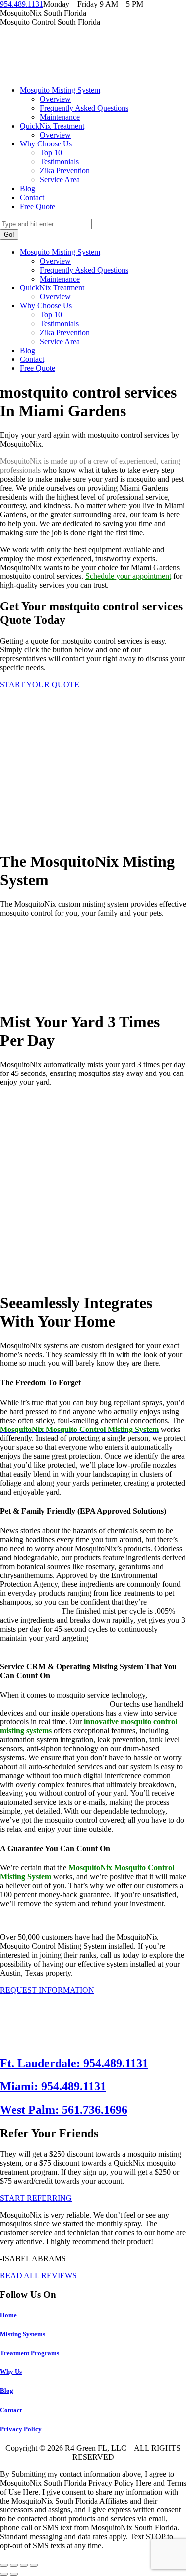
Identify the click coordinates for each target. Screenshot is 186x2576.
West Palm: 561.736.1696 (64, 2110)
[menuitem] (60, 90)
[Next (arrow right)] (14, 2574)
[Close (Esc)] (4, 2565)
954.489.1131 (22, 4)
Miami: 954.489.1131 (53, 2086)
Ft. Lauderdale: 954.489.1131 (74, 2063)
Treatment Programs (30, 2353)
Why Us (11, 2372)
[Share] (14, 2565)
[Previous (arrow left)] (4, 2574)
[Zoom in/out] (34, 2565)
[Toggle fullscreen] (24, 2565)
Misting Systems (23, 2334)
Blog (7, 2391)
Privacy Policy (21, 2429)
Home (8, 2315)
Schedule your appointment (128, 576)
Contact (11, 2410)
